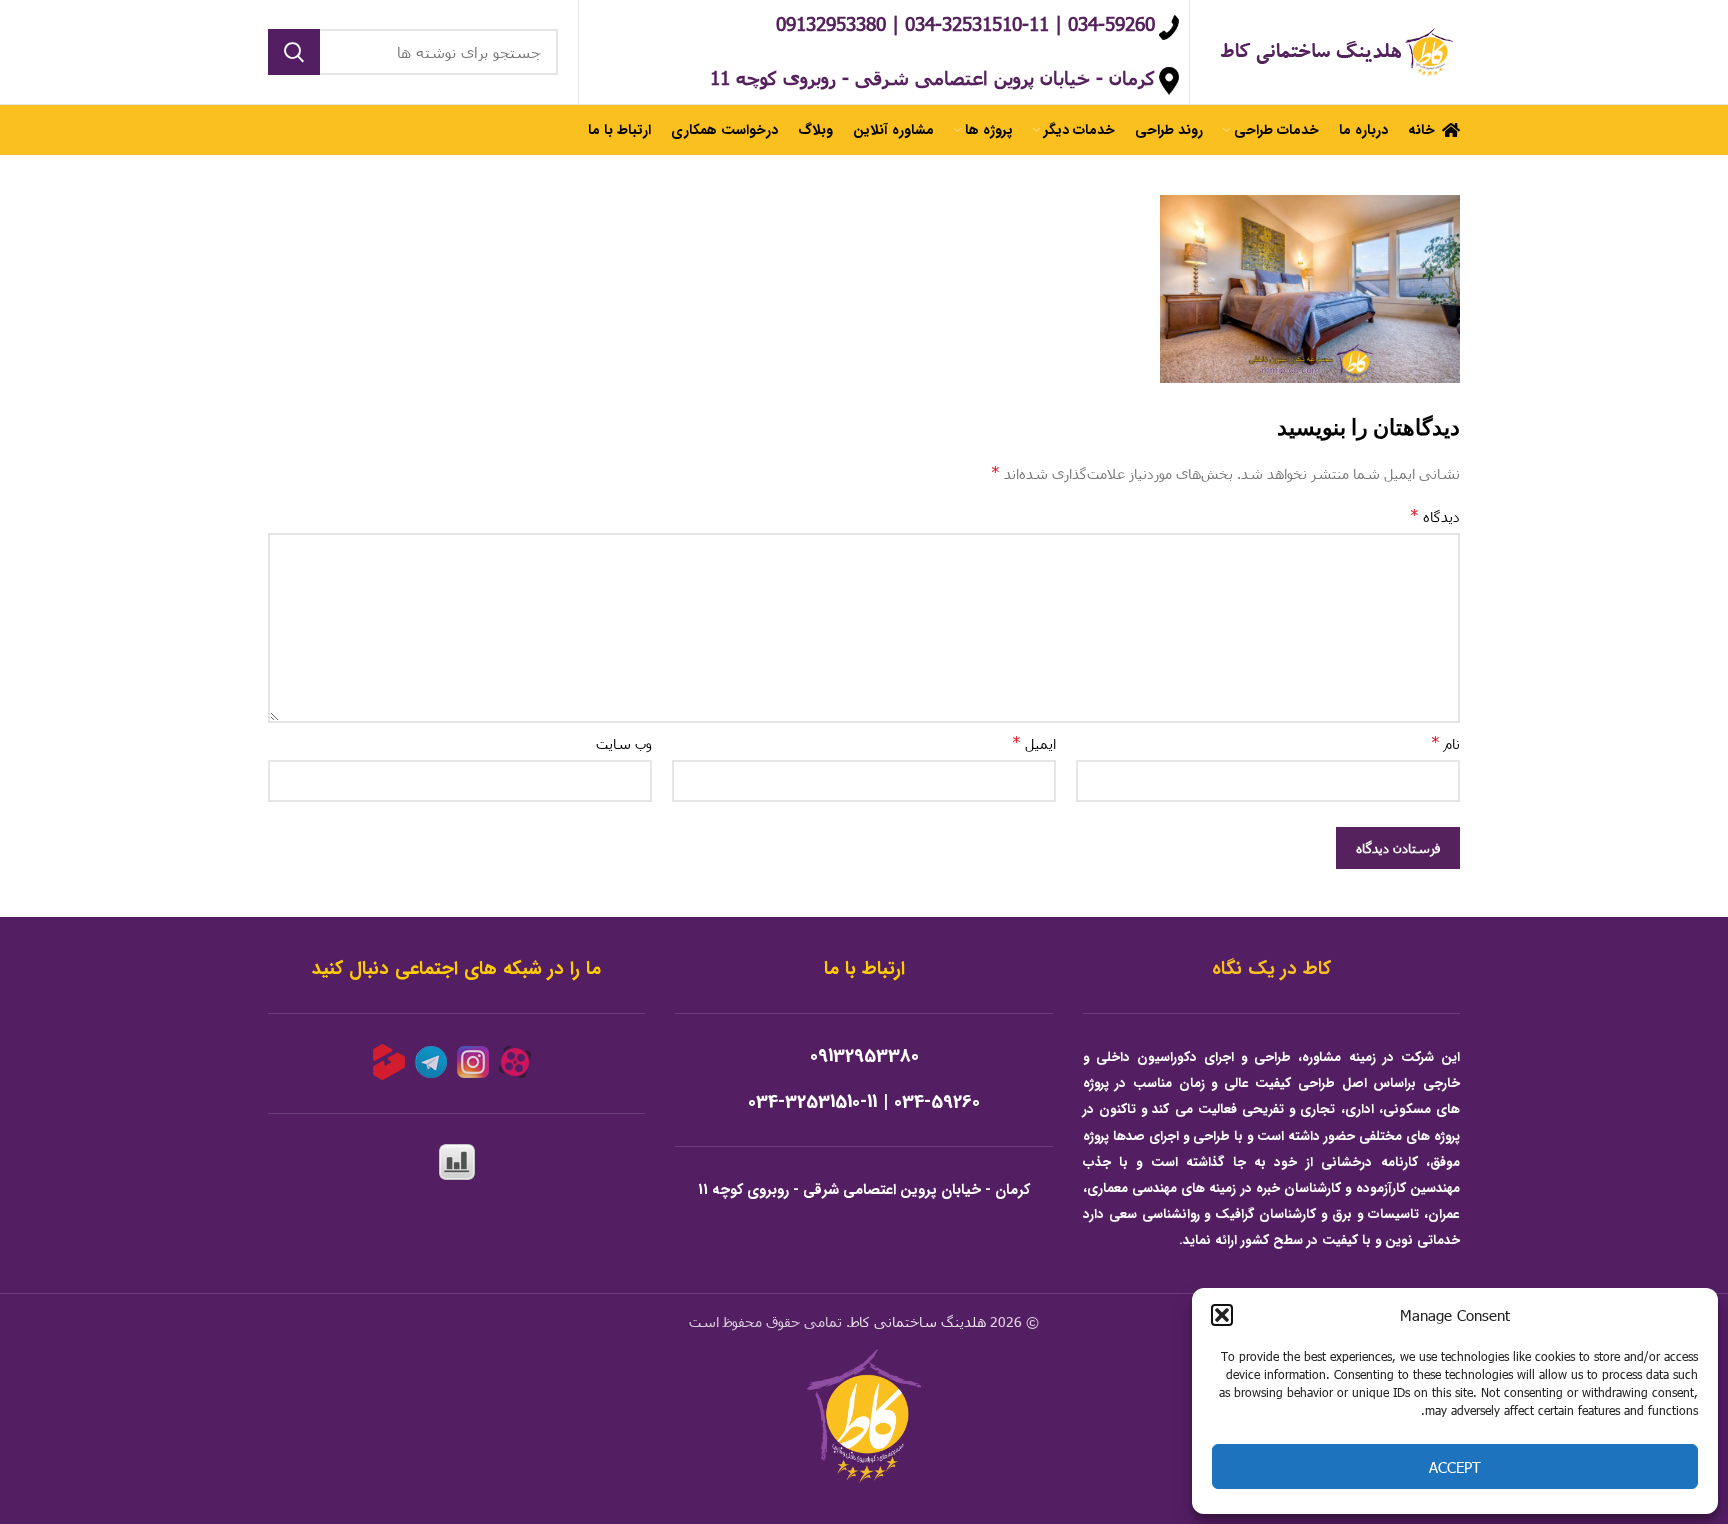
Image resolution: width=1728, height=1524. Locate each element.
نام (1445, 742)
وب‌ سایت (624, 743)
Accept (1455, 1467)
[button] (1222, 1315)
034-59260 (937, 1102)
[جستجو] (294, 52)
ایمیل (1034, 742)
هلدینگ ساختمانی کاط (918, 1321)
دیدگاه (1435, 515)
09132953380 (864, 1056)
